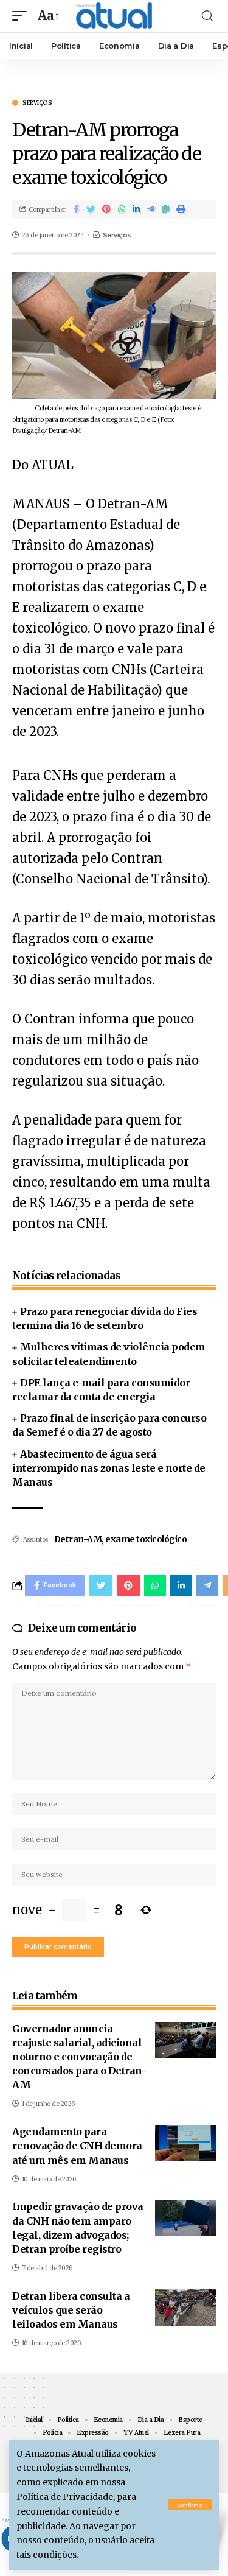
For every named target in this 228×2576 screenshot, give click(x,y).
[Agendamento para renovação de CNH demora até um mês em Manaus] (185, 2143)
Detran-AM (78, 1539)
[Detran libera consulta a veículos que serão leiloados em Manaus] (185, 2308)
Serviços (37, 103)
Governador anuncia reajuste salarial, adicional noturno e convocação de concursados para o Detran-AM (79, 2057)
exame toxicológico (146, 1539)
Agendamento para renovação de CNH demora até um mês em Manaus (77, 2146)
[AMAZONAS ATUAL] (114, 16)
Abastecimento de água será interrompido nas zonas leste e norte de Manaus (109, 1468)
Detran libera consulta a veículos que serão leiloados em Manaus (71, 2310)
